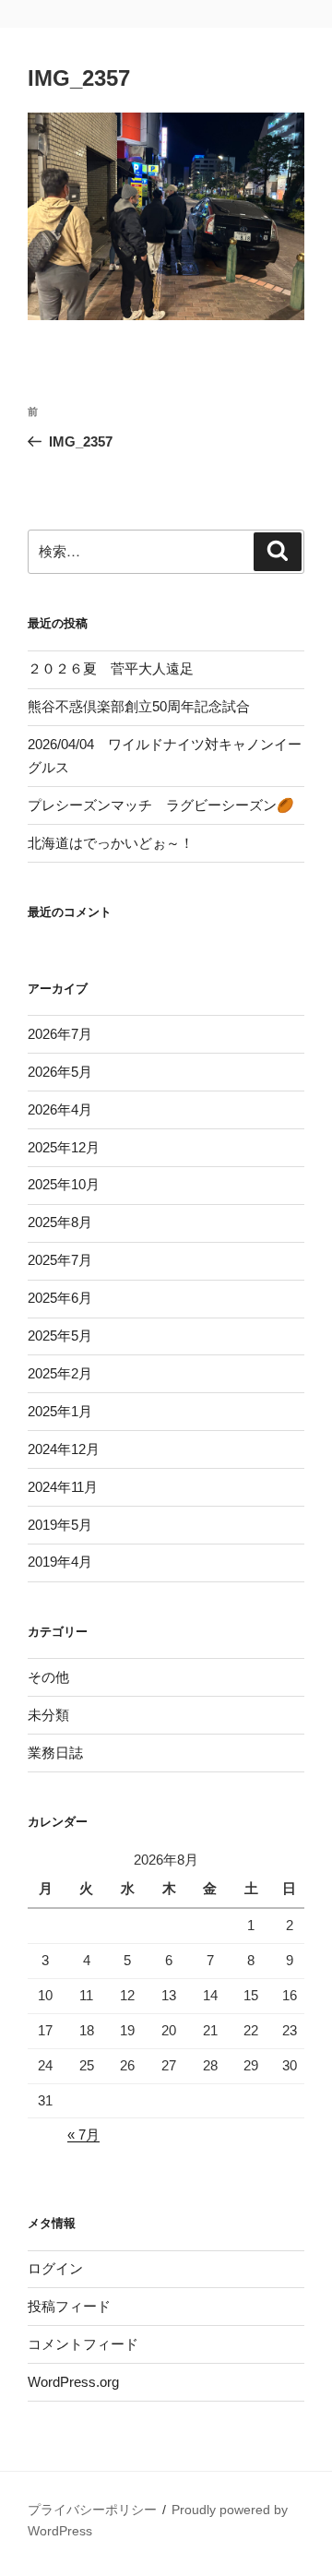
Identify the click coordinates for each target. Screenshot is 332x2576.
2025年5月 (60, 1336)
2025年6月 (60, 1298)
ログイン (55, 2268)
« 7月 (83, 2135)
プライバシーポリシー (92, 2510)
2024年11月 (63, 1487)
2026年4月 (60, 1109)
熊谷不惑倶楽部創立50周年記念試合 (139, 706)
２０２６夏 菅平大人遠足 (111, 668)
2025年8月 (60, 1222)
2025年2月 (60, 1373)
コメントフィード (83, 2344)
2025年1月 (60, 1411)
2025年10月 (64, 1184)
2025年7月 (60, 1260)
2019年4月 (60, 1562)
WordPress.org (73, 2382)
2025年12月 (64, 1147)
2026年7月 (60, 1034)
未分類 (48, 1715)
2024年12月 (64, 1449)
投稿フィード (69, 2306)
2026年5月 (60, 1072)
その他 (48, 1677)
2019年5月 (60, 1525)
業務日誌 (55, 1753)
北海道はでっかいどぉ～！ (111, 843)
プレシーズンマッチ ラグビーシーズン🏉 (161, 805)
